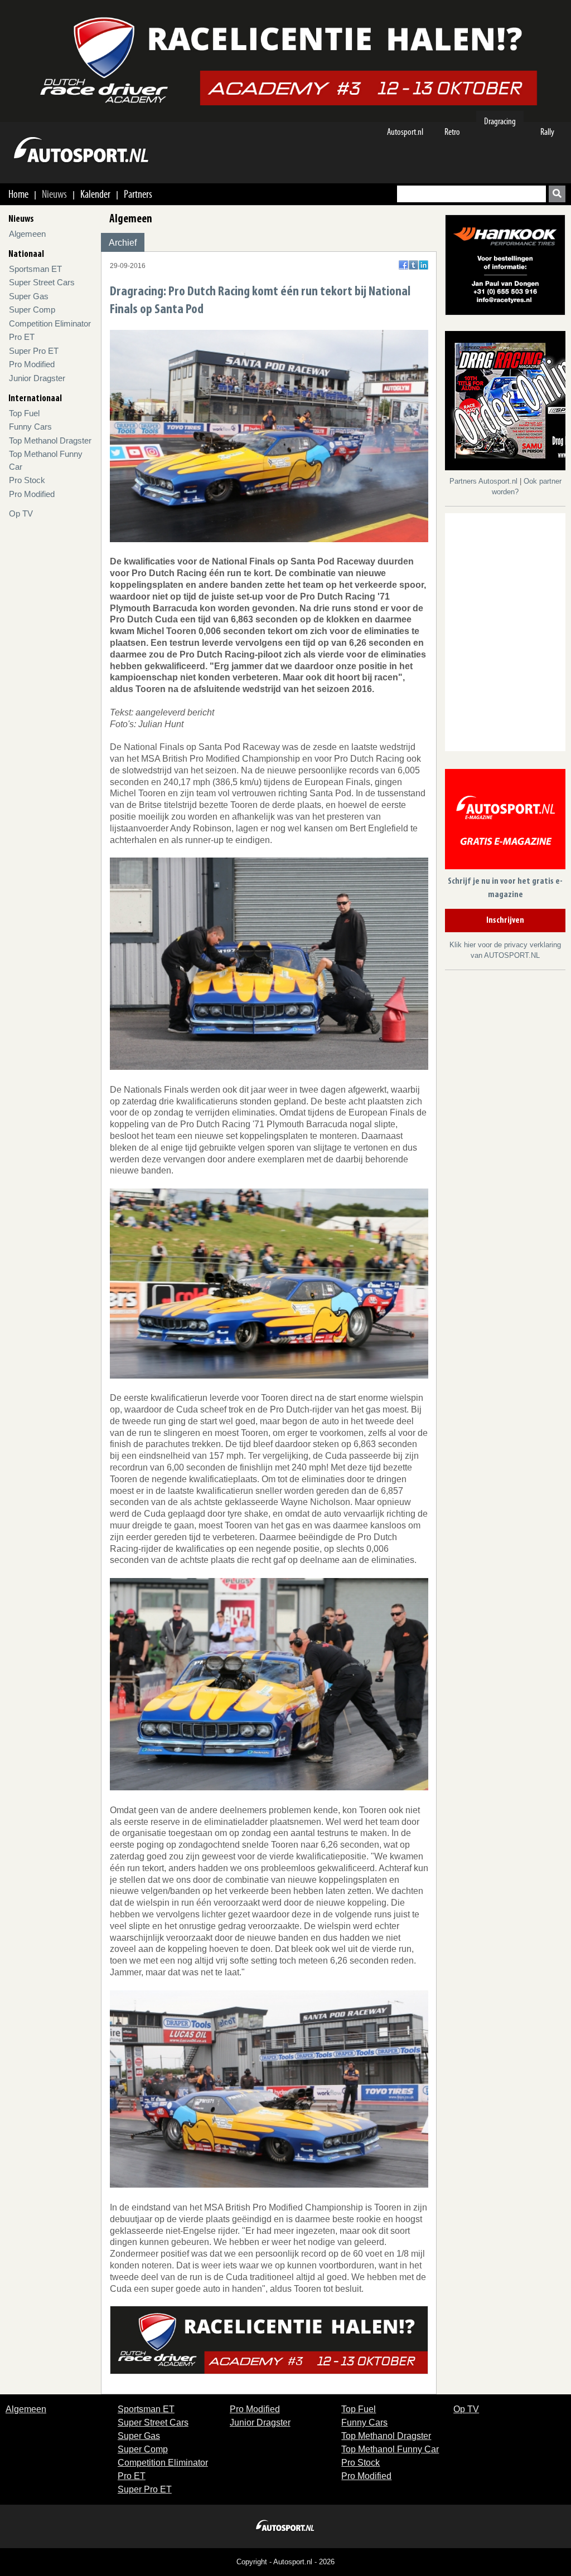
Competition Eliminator (50, 323)
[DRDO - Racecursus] (269, 2339)
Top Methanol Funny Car (390, 2449)
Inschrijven (505, 921)
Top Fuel (24, 413)
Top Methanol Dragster (50, 440)
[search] (557, 194)
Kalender (95, 194)
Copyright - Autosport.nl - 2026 (285, 2562)
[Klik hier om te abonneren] (505, 821)
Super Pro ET (34, 351)
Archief (123, 243)
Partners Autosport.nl (485, 481)
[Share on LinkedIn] (424, 265)
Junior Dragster (37, 378)
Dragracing (500, 121)
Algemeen (27, 234)
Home (18, 194)
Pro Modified (32, 364)
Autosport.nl (405, 132)
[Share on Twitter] (413, 265)
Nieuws (54, 194)
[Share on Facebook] (403, 265)
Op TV (21, 513)
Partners (138, 194)
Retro (452, 132)
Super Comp (32, 310)
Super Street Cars (42, 282)
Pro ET (22, 337)
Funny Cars (30, 427)
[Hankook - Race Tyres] (505, 264)
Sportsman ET (35, 269)
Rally (547, 132)
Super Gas (29, 296)
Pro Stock (27, 480)
